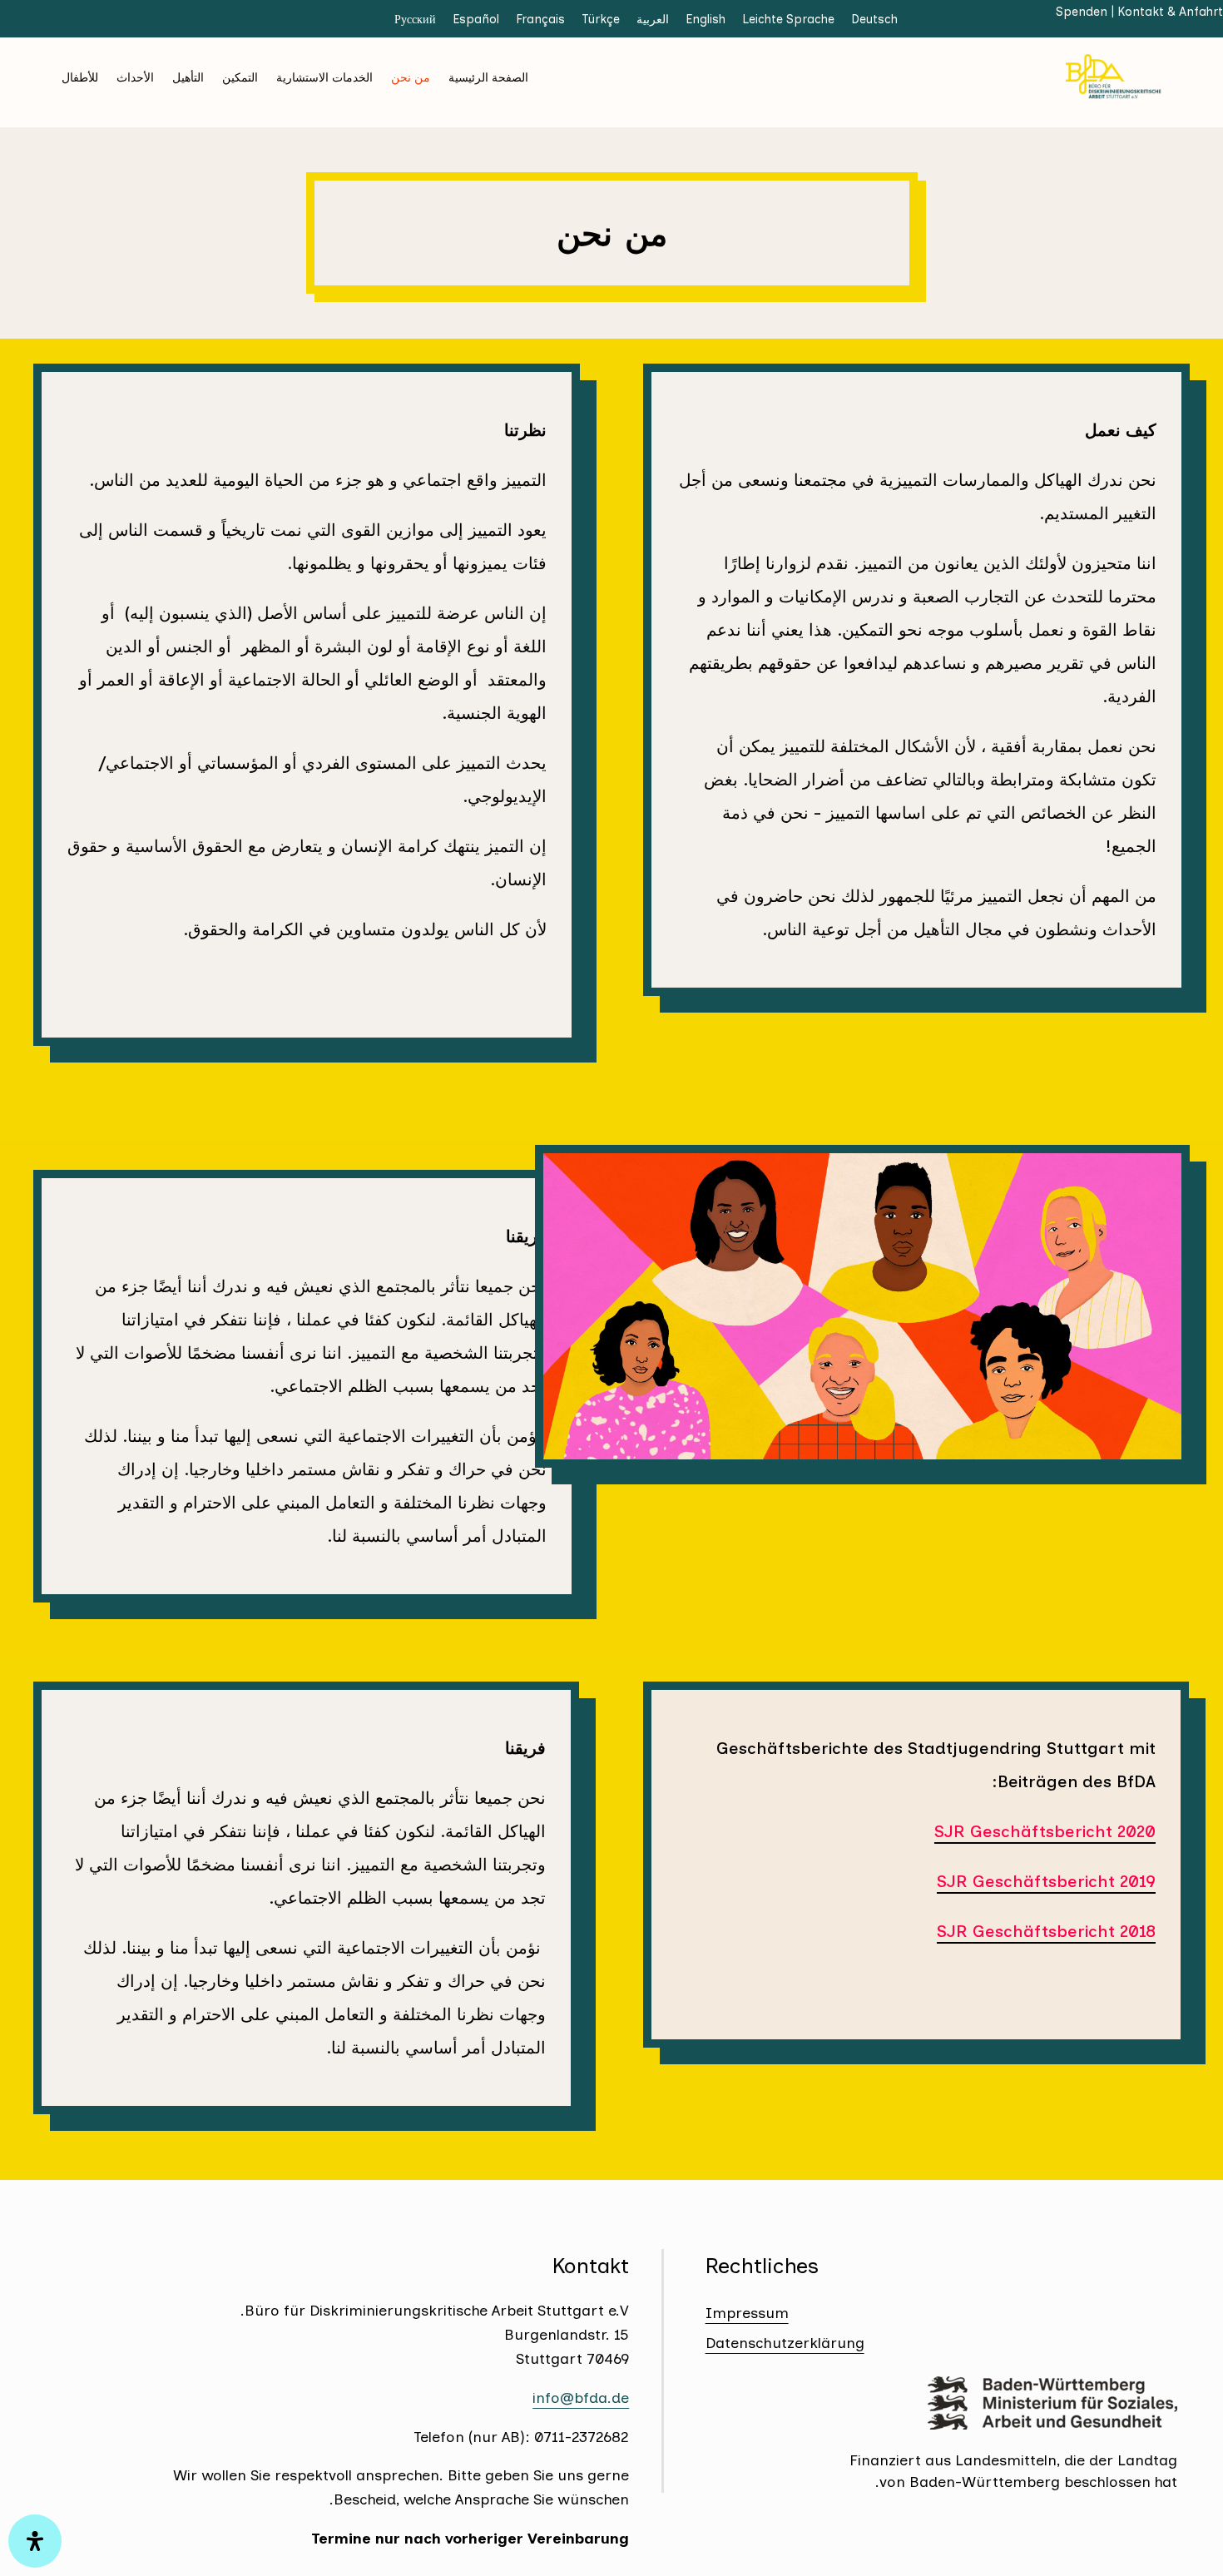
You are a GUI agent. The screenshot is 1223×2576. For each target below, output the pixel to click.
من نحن (411, 77)
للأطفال (80, 77)
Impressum (747, 2313)
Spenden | (1087, 12)
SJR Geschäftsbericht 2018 (1046, 1931)
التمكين (240, 77)
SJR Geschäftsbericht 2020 (1045, 1831)
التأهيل (188, 77)
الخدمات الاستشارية (324, 77)
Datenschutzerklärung (785, 2343)
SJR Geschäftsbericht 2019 (1046, 1881)
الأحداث (135, 77)
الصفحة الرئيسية (488, 77)
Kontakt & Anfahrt (1170, 12)
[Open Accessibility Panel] (35, 2541)
